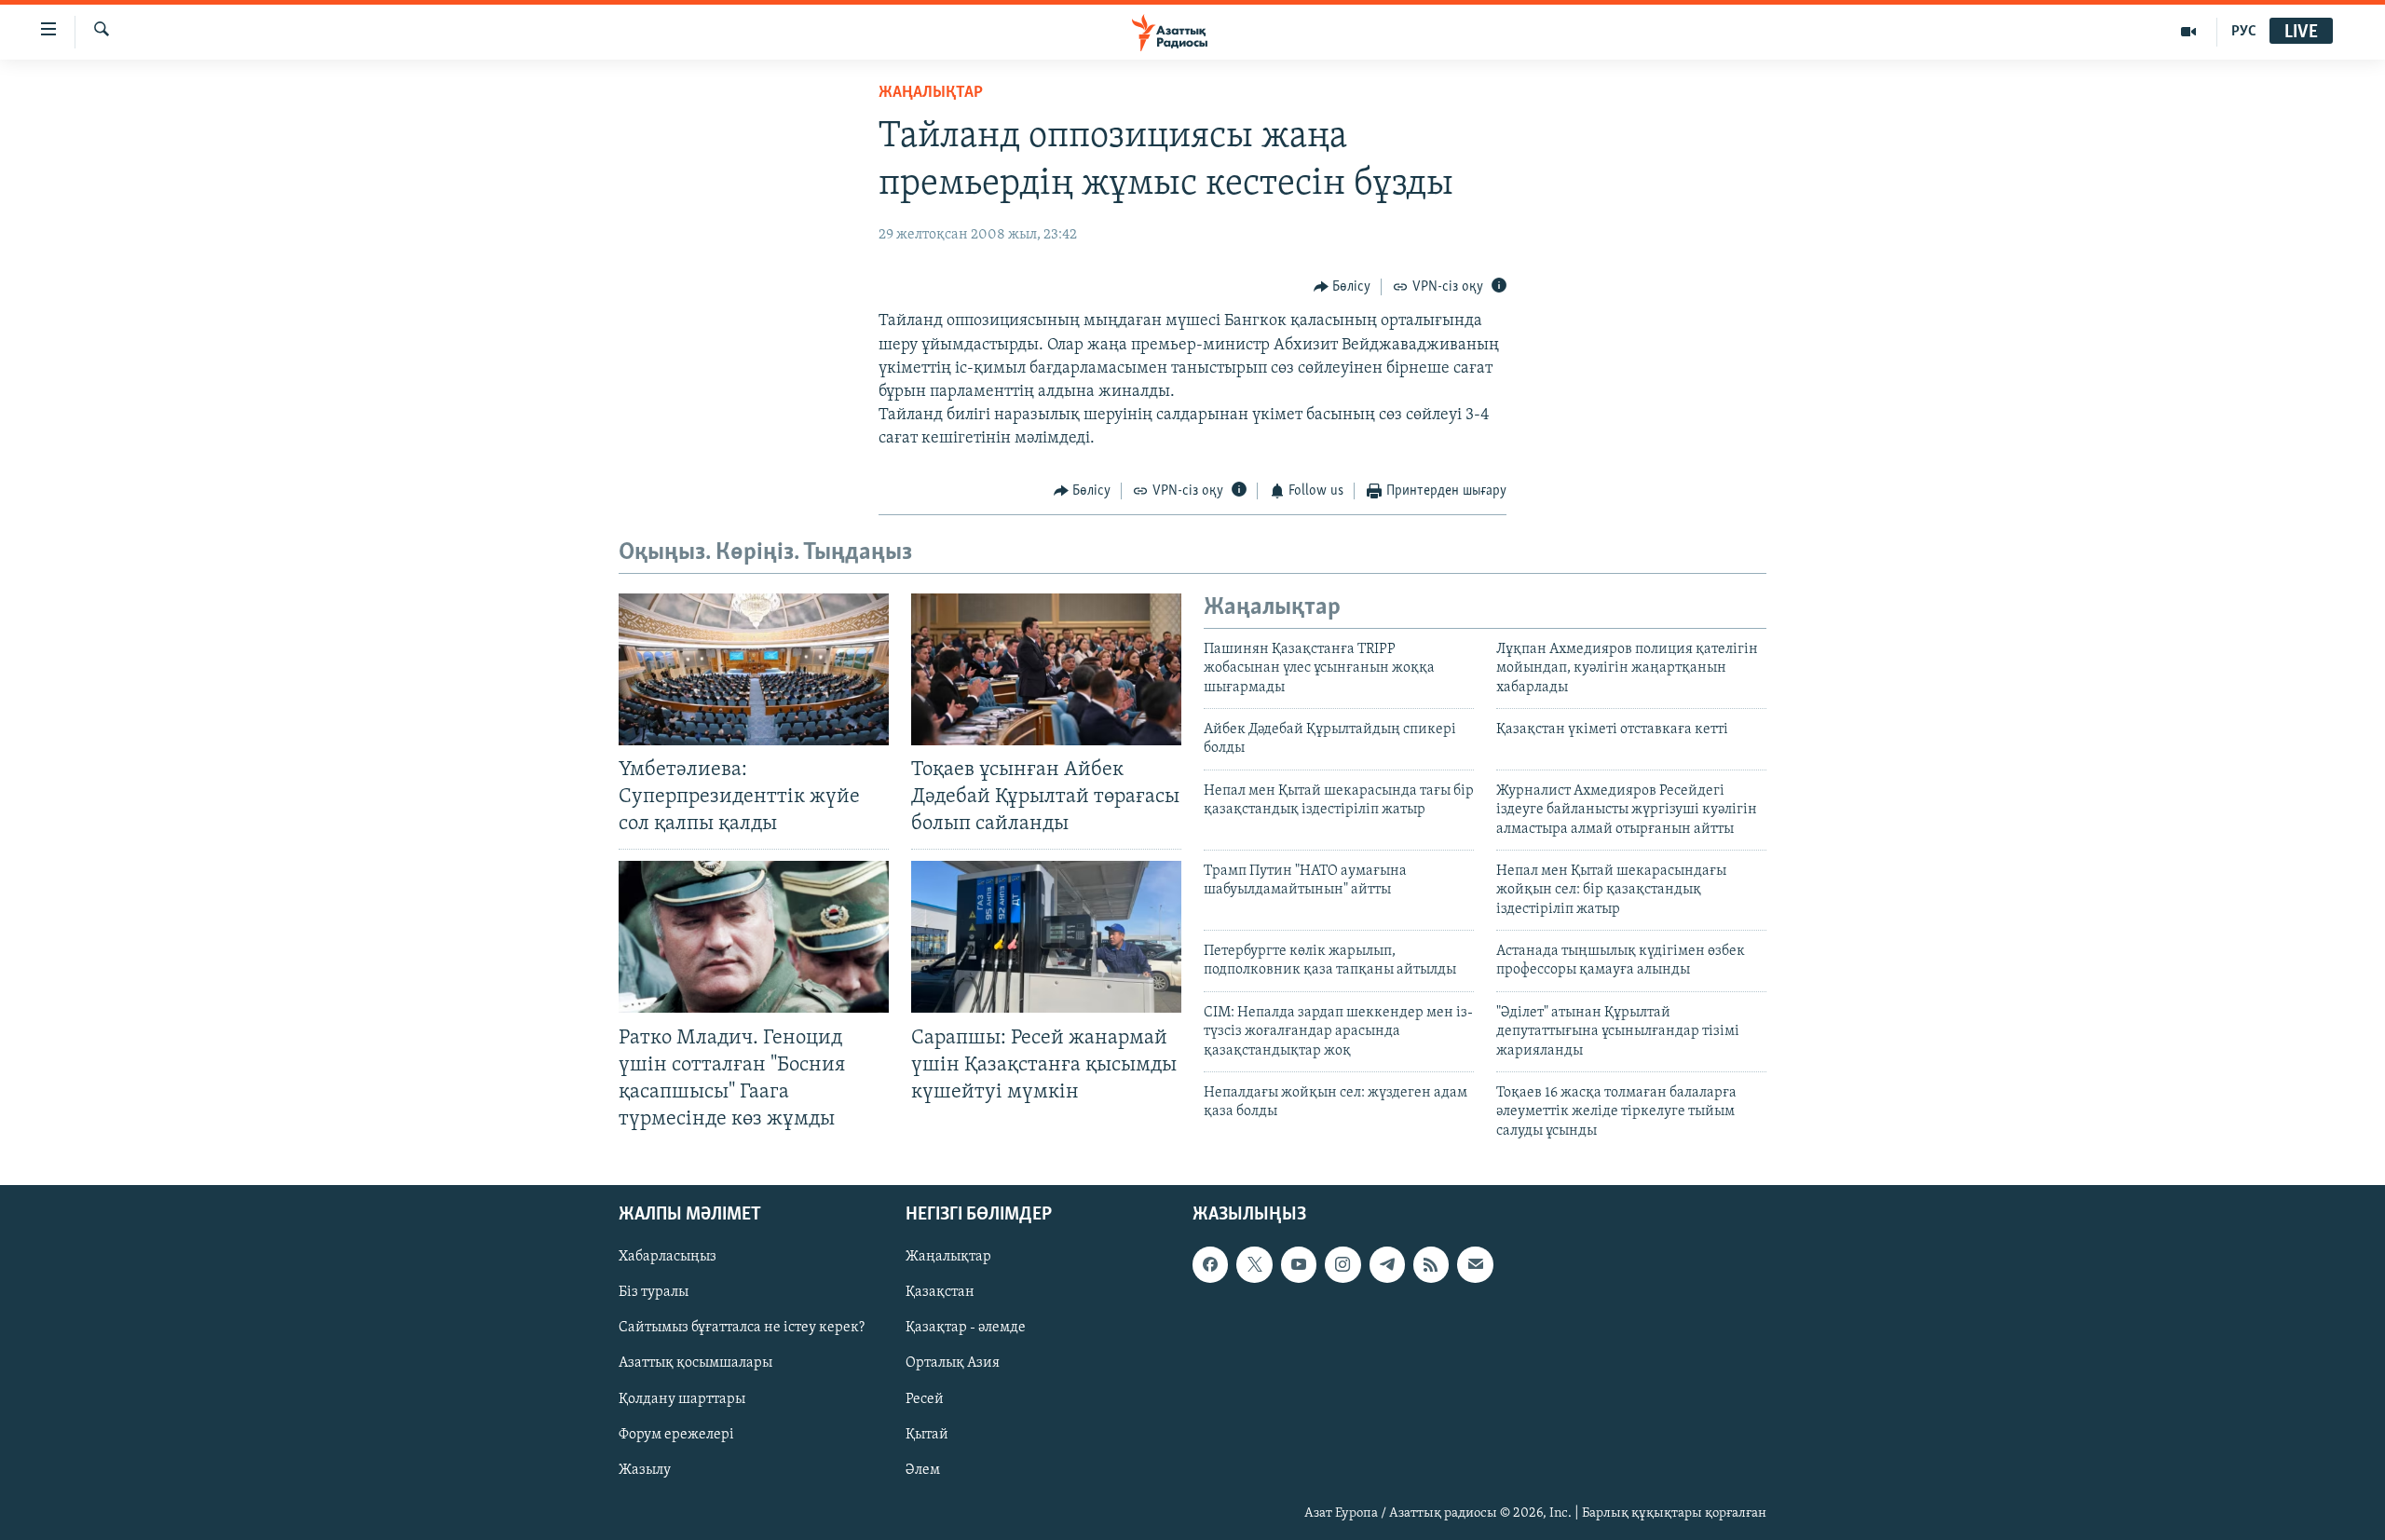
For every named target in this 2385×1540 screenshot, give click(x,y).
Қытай (927, 1435)
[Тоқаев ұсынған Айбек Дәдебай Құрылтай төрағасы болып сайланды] (1046, 669)
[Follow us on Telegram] (1387, 1265)
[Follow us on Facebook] (1210, 1265)
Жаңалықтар (948, 1258)
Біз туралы (654, 1293)
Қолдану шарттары (682, 1399)
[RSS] (1431, 1265)
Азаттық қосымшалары (695, 1364)
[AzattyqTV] (2189, 32)
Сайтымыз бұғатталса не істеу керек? (742, 1329)
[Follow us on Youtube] (1299, 1265)
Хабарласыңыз (668, 1258)
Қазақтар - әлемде (966, 1329)
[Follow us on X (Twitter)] (1254, 1265)
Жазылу (645, 1470)
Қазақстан (940, 1293)
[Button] (1342, 287)
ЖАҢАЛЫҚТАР (931, 93)
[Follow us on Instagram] (1342, 1265)
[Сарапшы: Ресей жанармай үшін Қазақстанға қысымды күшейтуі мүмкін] (1046, 937)
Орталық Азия (953, 1364)
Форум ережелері (676, 1435)
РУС (2244, 32)
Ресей (925, 1399)
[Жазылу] (1475, 1265)
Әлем (923, 1470)
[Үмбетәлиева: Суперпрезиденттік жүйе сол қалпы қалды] (754, 669)
